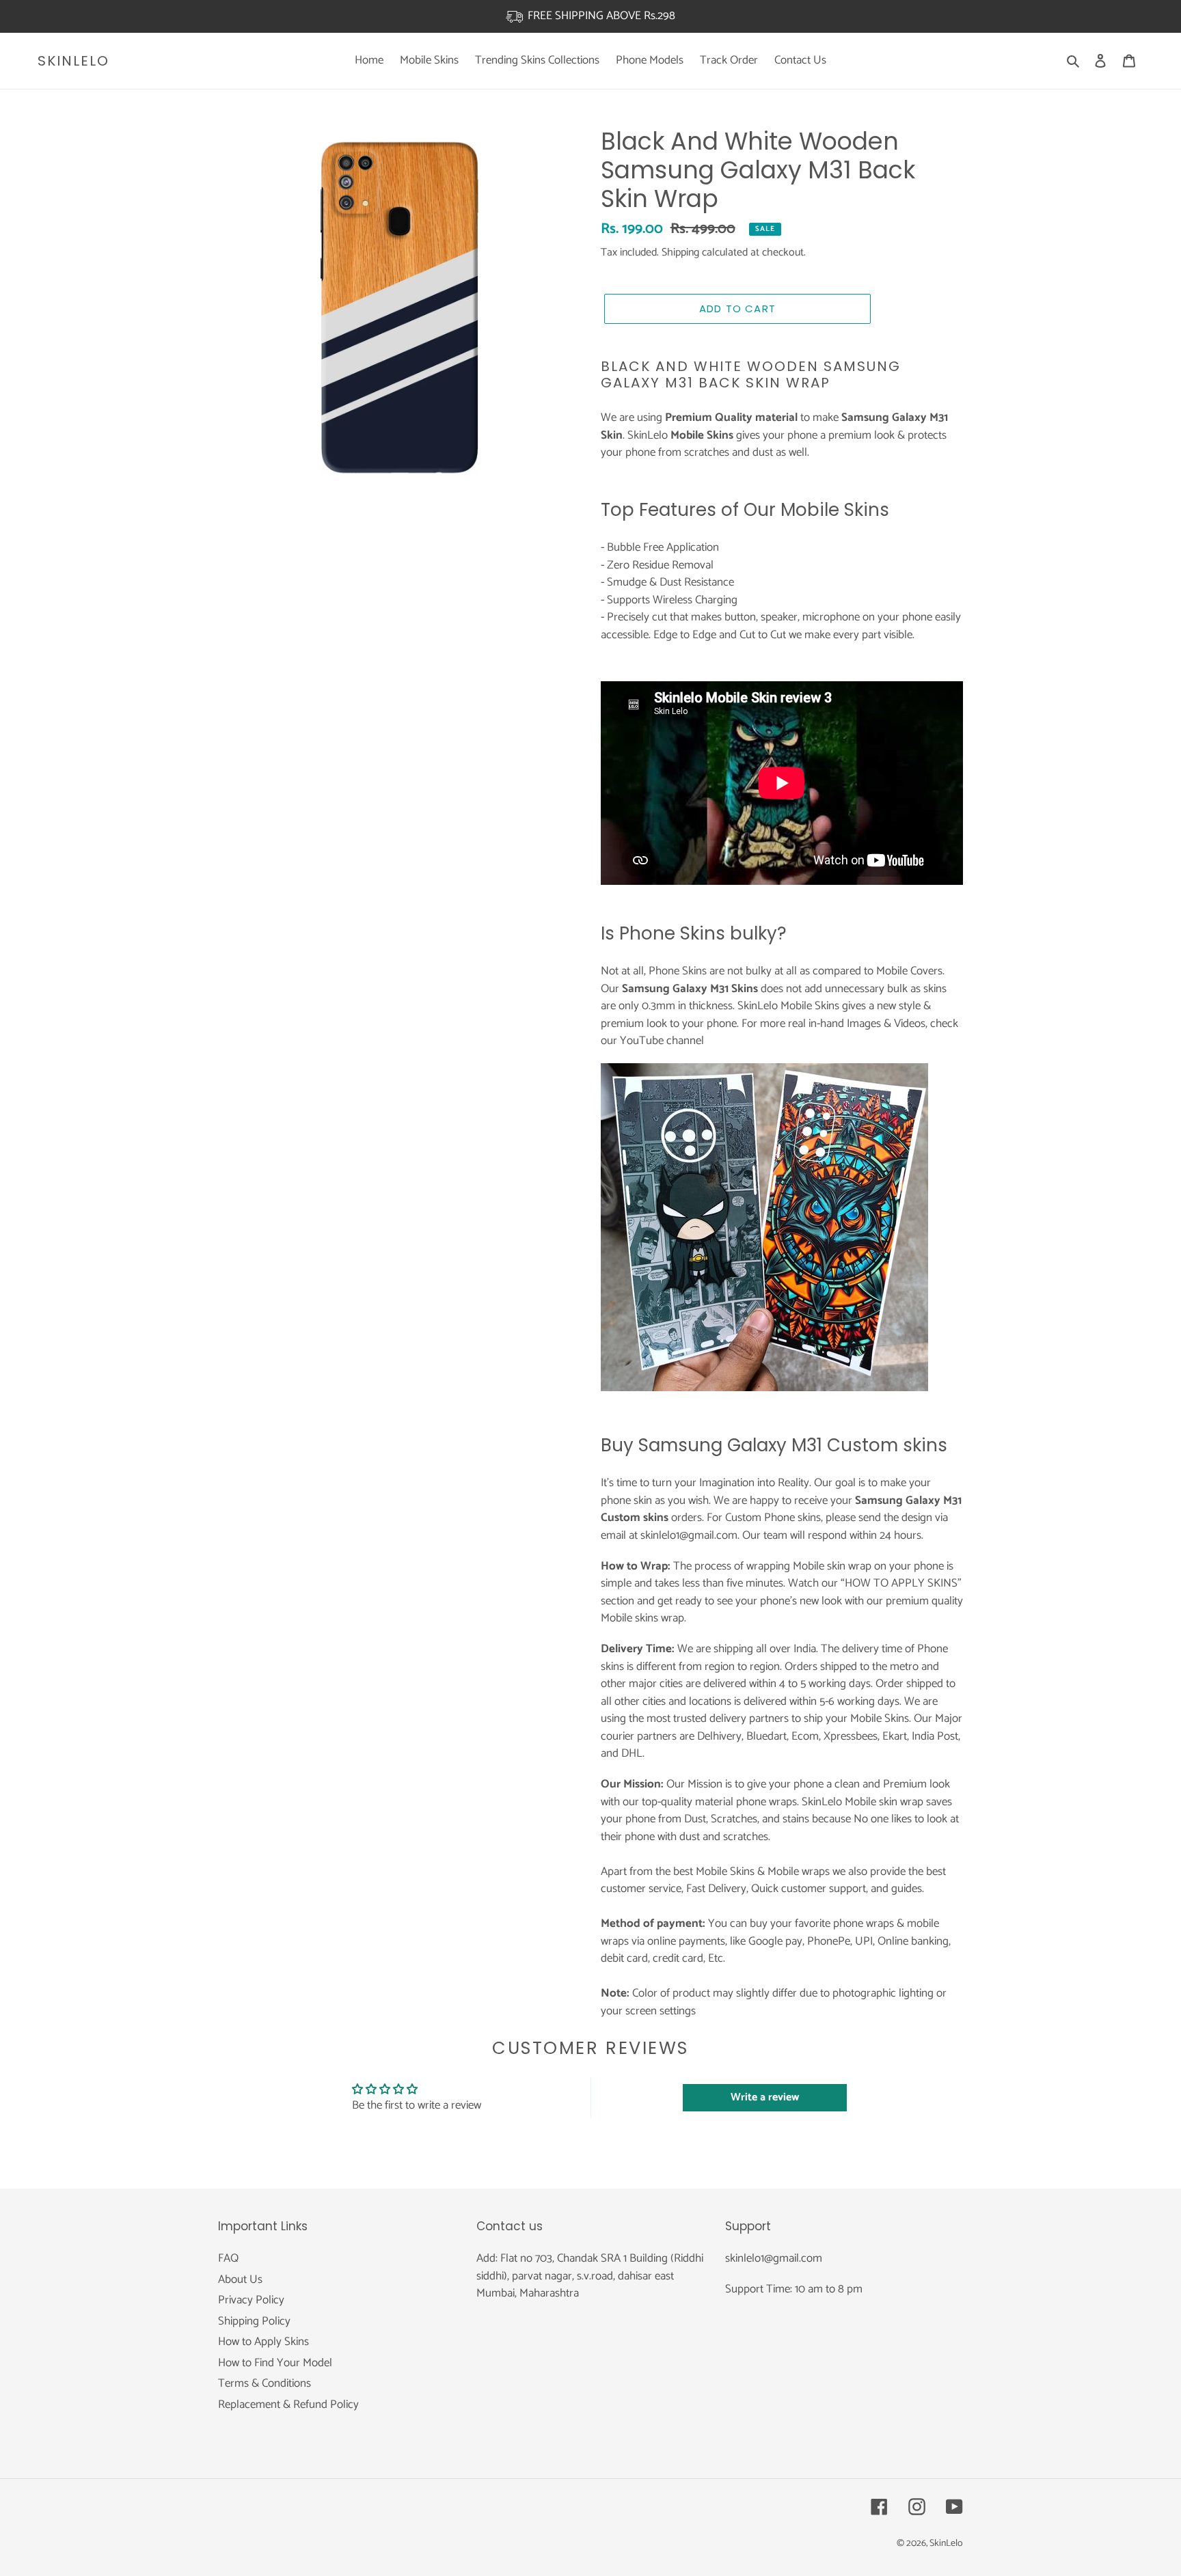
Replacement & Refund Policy (288, 2404)
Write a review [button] (765, 2097)
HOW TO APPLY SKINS (901, 1583)
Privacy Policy (251, 2300)
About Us (240, 2279)
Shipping (680, 252)
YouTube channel (662, 1041)
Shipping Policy (254, 2321)
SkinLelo (73, 61)
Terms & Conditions (264, 2383)
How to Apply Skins (263, 2342)
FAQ (228, 2258)
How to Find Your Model (275, 2363)
